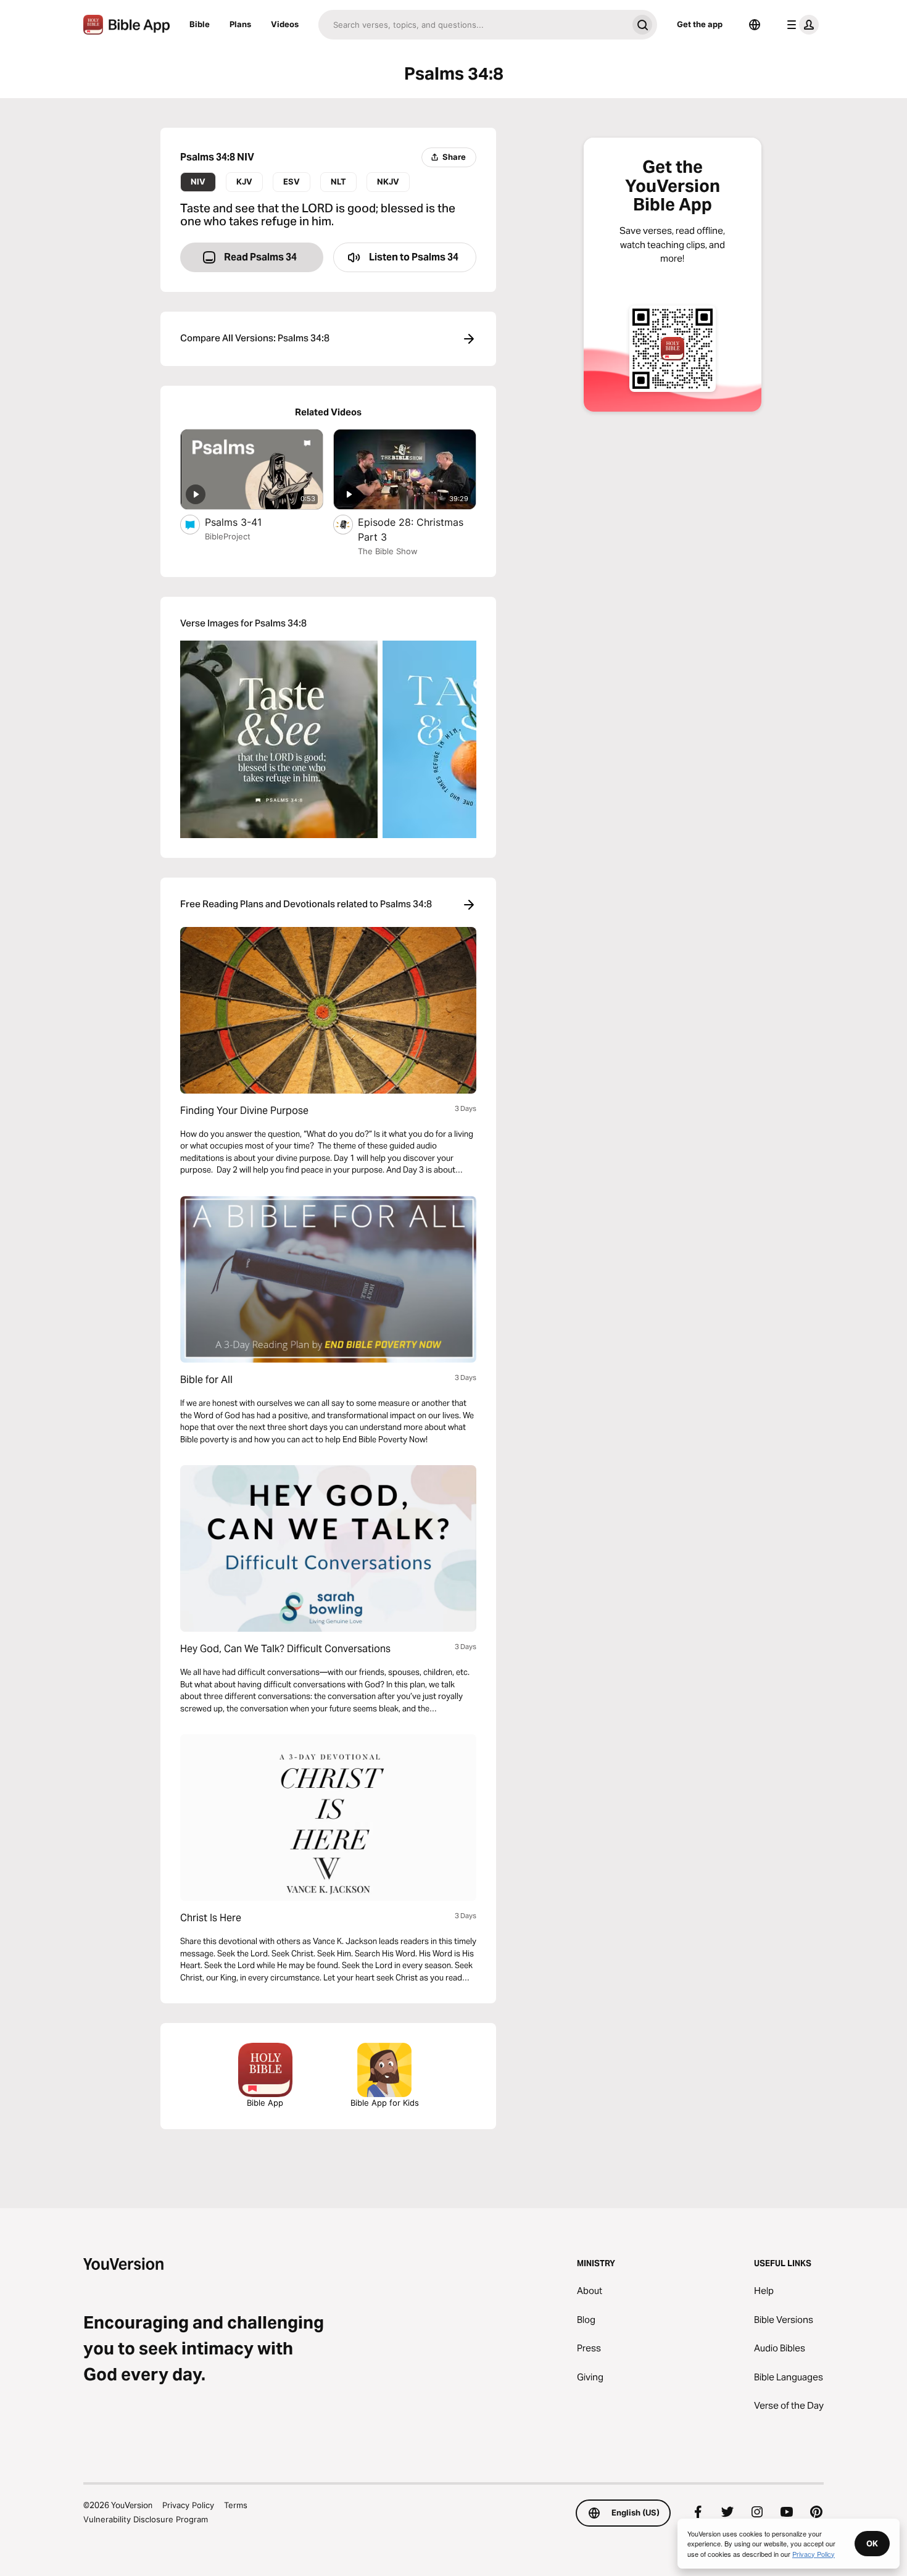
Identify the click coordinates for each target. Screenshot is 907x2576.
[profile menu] (800, 25)
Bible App (265, 2103)
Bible (200, 24)
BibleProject (228, 536)
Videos (285, 24)
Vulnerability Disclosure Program (146, 2519)
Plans (240, 24)
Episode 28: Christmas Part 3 (411, 530)
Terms (236, 2505)
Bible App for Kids (385, 2103)
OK (872, 2543)
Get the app (700, 24)
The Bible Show (388, 551)
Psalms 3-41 (246, 522)
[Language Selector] (755, 25)
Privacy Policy (188, 2505)
